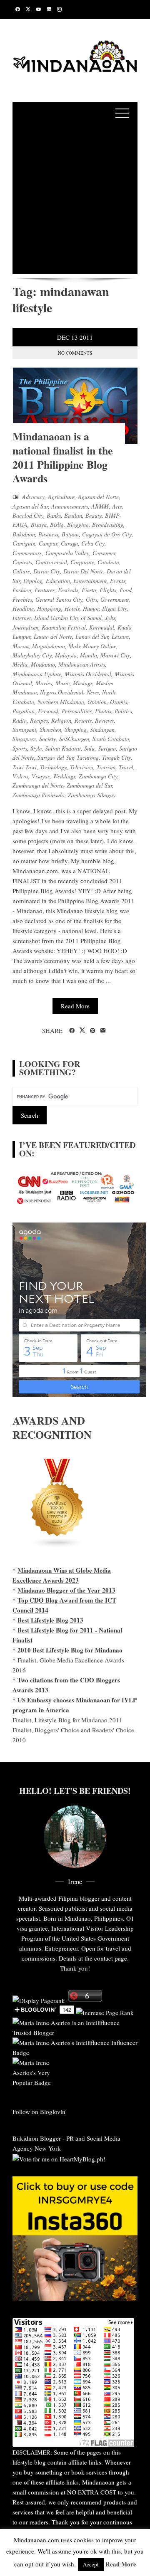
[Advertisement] (75, 199)
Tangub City (116, 757)
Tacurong (88, 757)
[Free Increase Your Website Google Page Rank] (105, 2011)
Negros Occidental (62, 692)
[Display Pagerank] (39, 1999)
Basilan (73, 515)
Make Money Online (92, 646)
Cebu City (93, 543)
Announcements (70, 506)
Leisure (120, 636)
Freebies (22, 599)
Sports (20, 748)
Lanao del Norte (53, 636)
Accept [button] (91, 2564)
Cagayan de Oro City (107, 534)
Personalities (77, 711)
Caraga (69, 543)
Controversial (51, 562)
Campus (48, 543)
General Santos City (59, 599)
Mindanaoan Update (37, 674)
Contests (22, 562)
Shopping (76, 730)
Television (82, 767)
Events (118, 581)
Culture (21, 571)
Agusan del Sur (30, 506)
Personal (48, 711)
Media (20, 664)
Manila (89, 655)
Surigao (107, 748)
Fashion (22, 590)
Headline (23, 609)
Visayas (41, 776)
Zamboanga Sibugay (92, 795)
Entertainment (90, 581)
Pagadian (24, 711)
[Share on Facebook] (72, 1031)
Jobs (110, 618)
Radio (20, 720)
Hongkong (49, 609)
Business (48, 534)
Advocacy (33, 497)
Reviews (104, 720)
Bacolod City (28, 515)
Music (62, 683)
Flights (108, 590)
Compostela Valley (67, 553)
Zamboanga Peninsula (39, 795)
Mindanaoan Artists (82, 664)
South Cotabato (111, 739)
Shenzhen (50, 730)
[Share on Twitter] (82, 1030)
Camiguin (24, 543)
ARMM (100, 506)
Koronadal (102, 627)
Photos (103, 711)
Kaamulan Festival (64, 627)
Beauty (94, 515)
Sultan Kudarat (63, 748)
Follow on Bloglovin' (40, 2112)
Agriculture (61, 497)
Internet (22, 618)
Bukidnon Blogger (37, 2138)
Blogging (78, 525)
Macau (21, 646)
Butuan (70, 534)
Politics (123, 711)
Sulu (89, 748)
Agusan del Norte (98, 497)
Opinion (97, 702)
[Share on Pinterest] (93, 1031)
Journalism (25, 627)
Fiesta (89, 590)
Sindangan (102, 730)
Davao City (47, 571)
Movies (44, 683)
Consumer (104, 553)
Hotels (72, 609)
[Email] (103, 1031)
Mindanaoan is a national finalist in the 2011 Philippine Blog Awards (63, 457)
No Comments (75, 353)
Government (115, 599)
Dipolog (33, 581)
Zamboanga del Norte (38, 785)
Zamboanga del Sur (89, 785)
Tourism (106, 767)
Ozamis (119, 702)
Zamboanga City (98, 776)
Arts (117, 506)
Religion (61, 720)
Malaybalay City (32, 655)
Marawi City (115, 655)
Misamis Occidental (88, 674)
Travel (126, 767)
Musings (83, 683)
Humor (91, 609)
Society (47, 739)
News (93, 692)
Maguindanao (49, 646)
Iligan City (115, 609)
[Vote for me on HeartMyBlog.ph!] (59, 2158)
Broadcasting (108, 525)
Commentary (27, 553)
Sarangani (24, 730)
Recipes (39, 720)
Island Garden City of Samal (68, 618)
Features (45, 590)
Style (36, 748)
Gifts (91, 599)
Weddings (64, 776)
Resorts (83, 720)
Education (58, 581)
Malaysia (66, 655)
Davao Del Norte (83, 571)
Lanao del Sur (92, 636)
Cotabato (108, 562)
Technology (53, 767)
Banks (54, 515)
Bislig (57, 525)
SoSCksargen (74, 739)
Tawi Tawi (25, 767)
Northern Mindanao (61, 702)
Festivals (68, 590)
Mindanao (43, 664)
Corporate (82, 562)
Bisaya (39, 525)
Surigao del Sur (55, 757)
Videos (20, 776)
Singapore (24, 739)
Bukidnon (24, 534)
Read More (75, 1006)
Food (126, 590)
